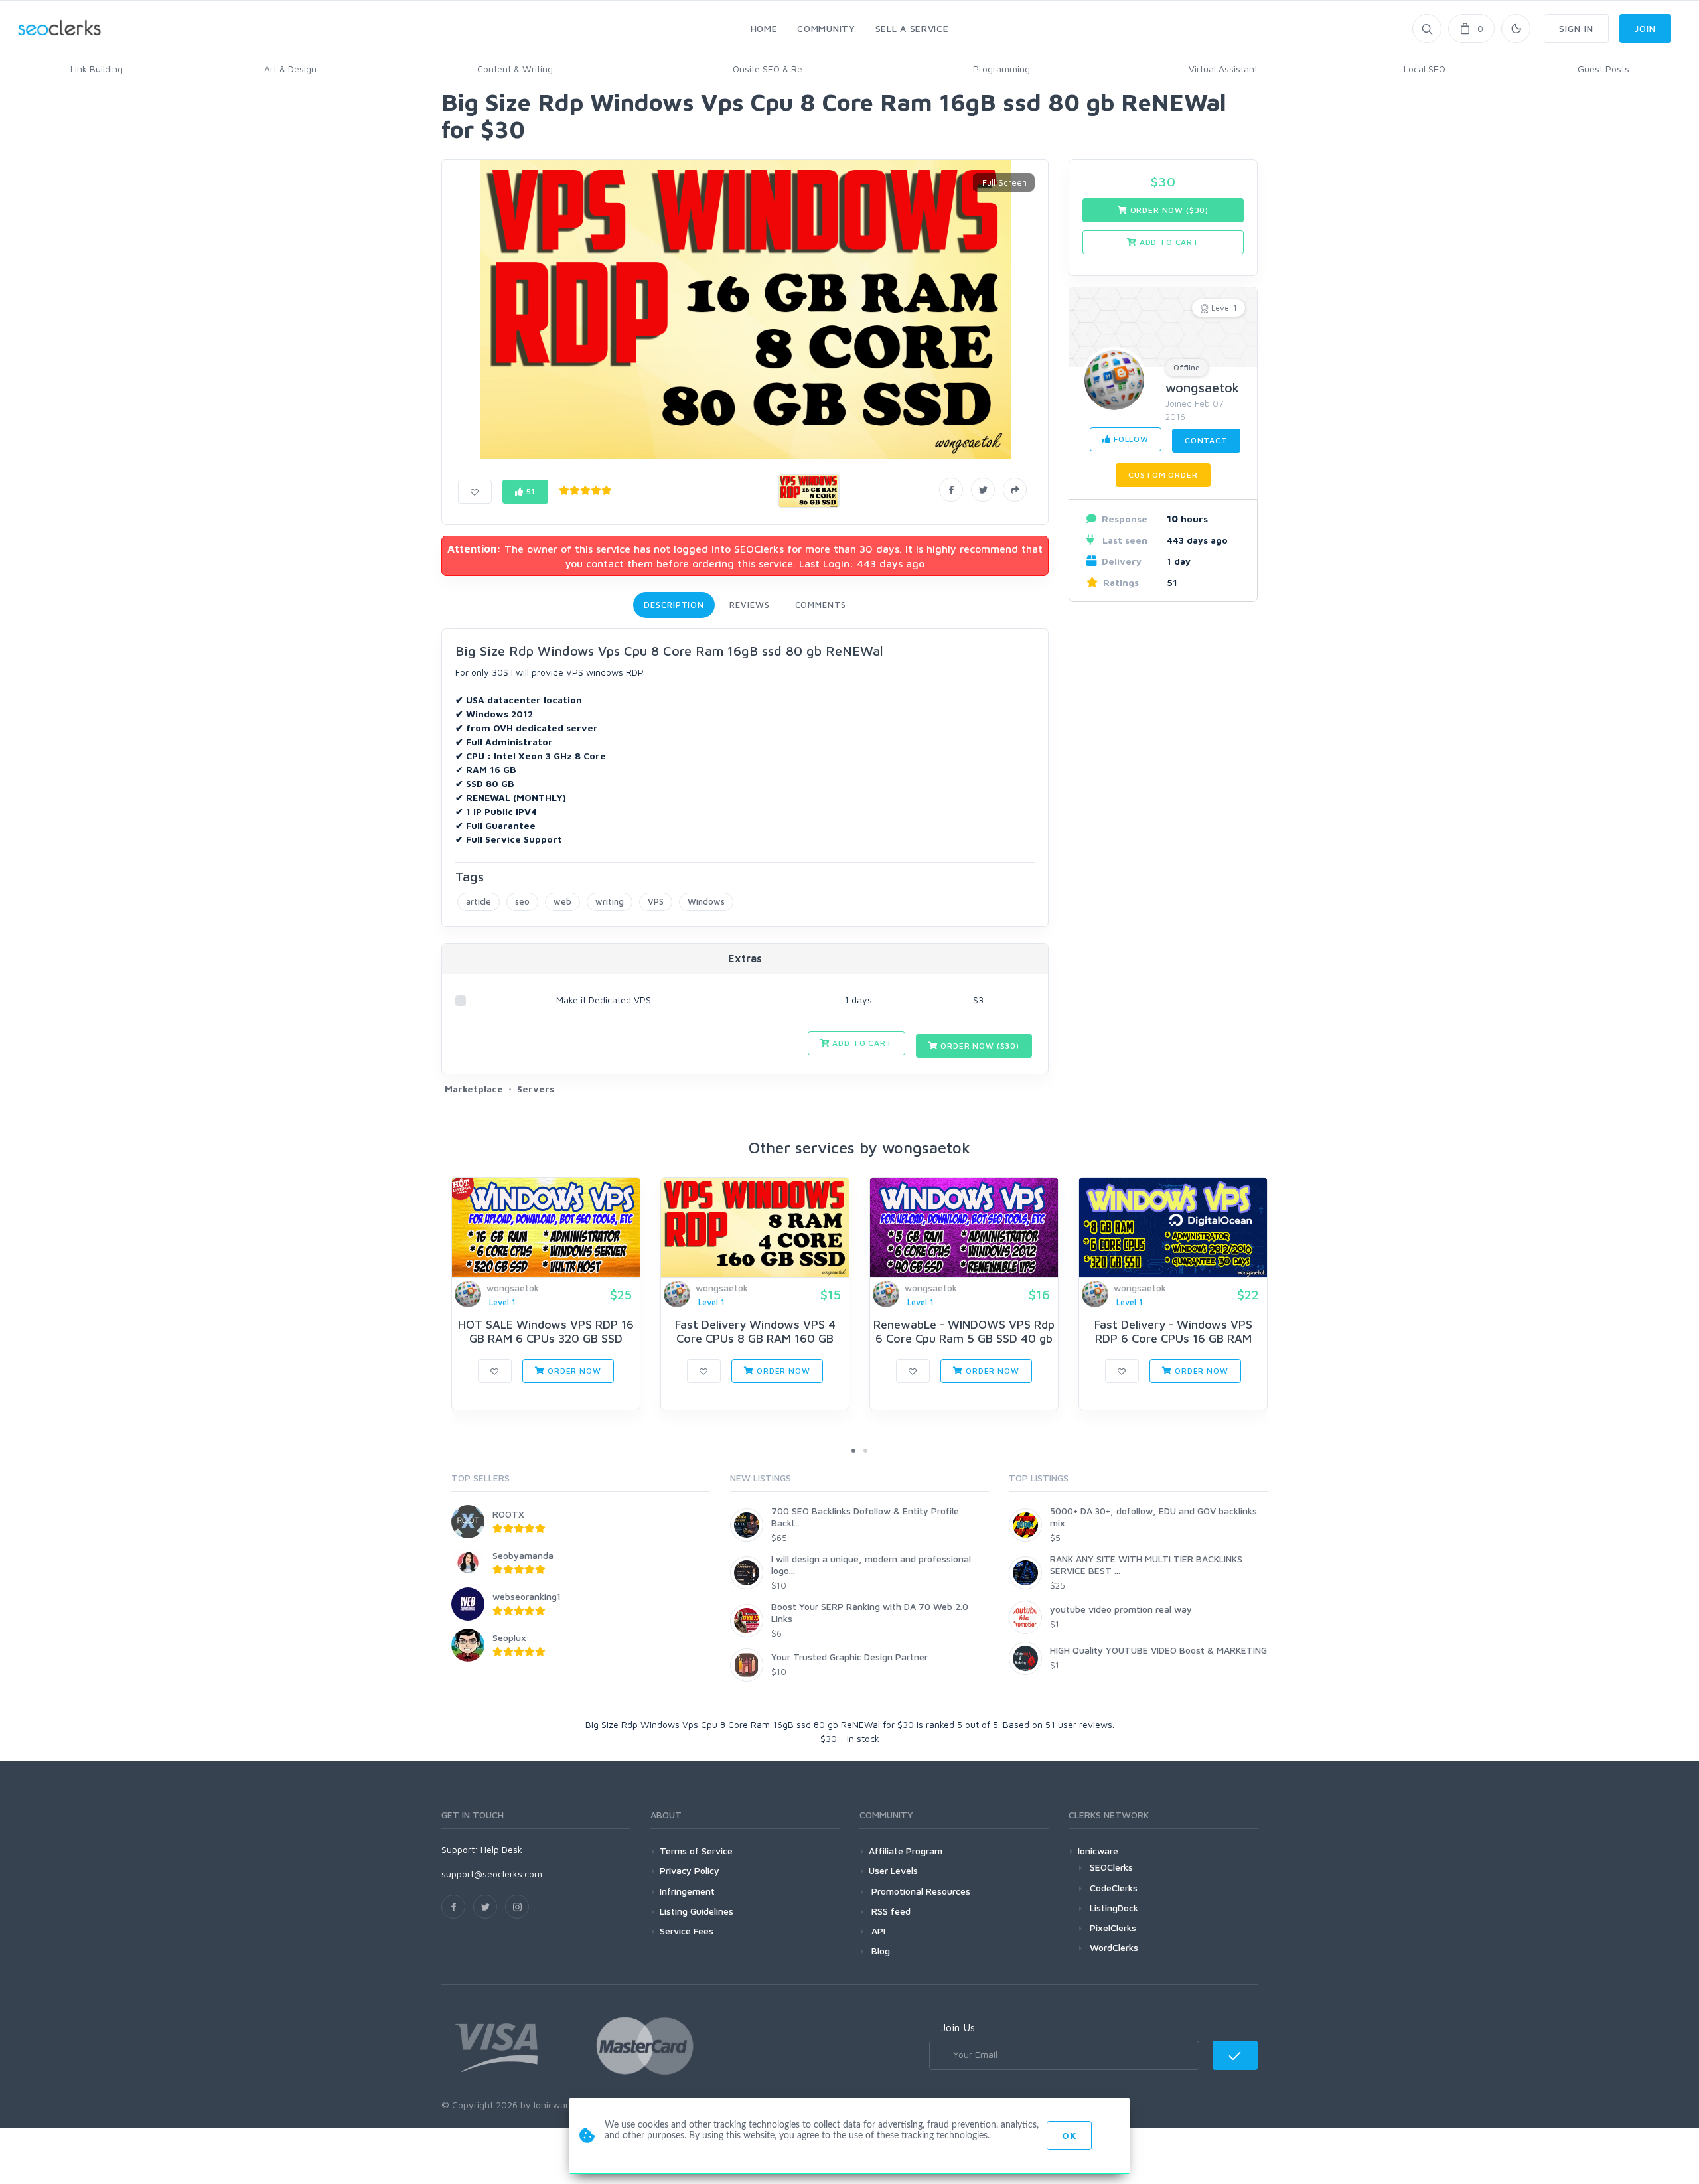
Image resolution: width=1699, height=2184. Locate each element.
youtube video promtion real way (1121, 1609)
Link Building (97, 69)
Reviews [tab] (749, 605)
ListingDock (1114, 1908)
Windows (706, 901)
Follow (1130, 439)
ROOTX (508, 1514)
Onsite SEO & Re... (771, 69)
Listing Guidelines (697, 1911)
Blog (879, 1951)
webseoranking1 (527, 1596)
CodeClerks (1114, 1888)
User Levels (893, 1870)
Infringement (687, 1891)
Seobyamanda (523, 1555)
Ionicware (1098, 1851)
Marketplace (474, 1089)
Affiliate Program (906, 1851)
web (562, 901)
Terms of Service (696, 1851)
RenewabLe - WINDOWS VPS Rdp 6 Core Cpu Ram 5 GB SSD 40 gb (964, 1332)
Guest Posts (1603, 69)
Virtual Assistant (1223, 69)
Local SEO (1425, 69)
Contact (1206, 440)
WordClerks (1114, 1947)
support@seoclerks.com (492, 1874)
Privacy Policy (690, 1870)
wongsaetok (1202, 387)
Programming (1001, 69)
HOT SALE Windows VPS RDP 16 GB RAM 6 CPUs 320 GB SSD (546, 1332)
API (877, 1931)
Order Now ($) (979, 1046)
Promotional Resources (920, 1891)
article (479, 901)
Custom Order (1163, 475)
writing (610, 901)
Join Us (958, 2027)
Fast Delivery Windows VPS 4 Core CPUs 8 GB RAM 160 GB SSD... (755, 1339)
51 (530, 491)
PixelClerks (1113, 1928)
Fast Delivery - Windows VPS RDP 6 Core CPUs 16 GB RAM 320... (1173, 1339)
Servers (536, 1089)
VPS (656, 901)
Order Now (573, 1371)
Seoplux (509, 1638)
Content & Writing (515, 69)
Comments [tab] (821, 605)
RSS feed (890, 1911)
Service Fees (687, 1931)
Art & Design (290, 69)
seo (522, 901)
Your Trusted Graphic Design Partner (849, 1657)
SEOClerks (1111, 1867)
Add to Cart (861, 1043)
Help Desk (501, 1849)
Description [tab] (674, 605)
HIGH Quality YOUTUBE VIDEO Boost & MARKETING (1158, 1650)
